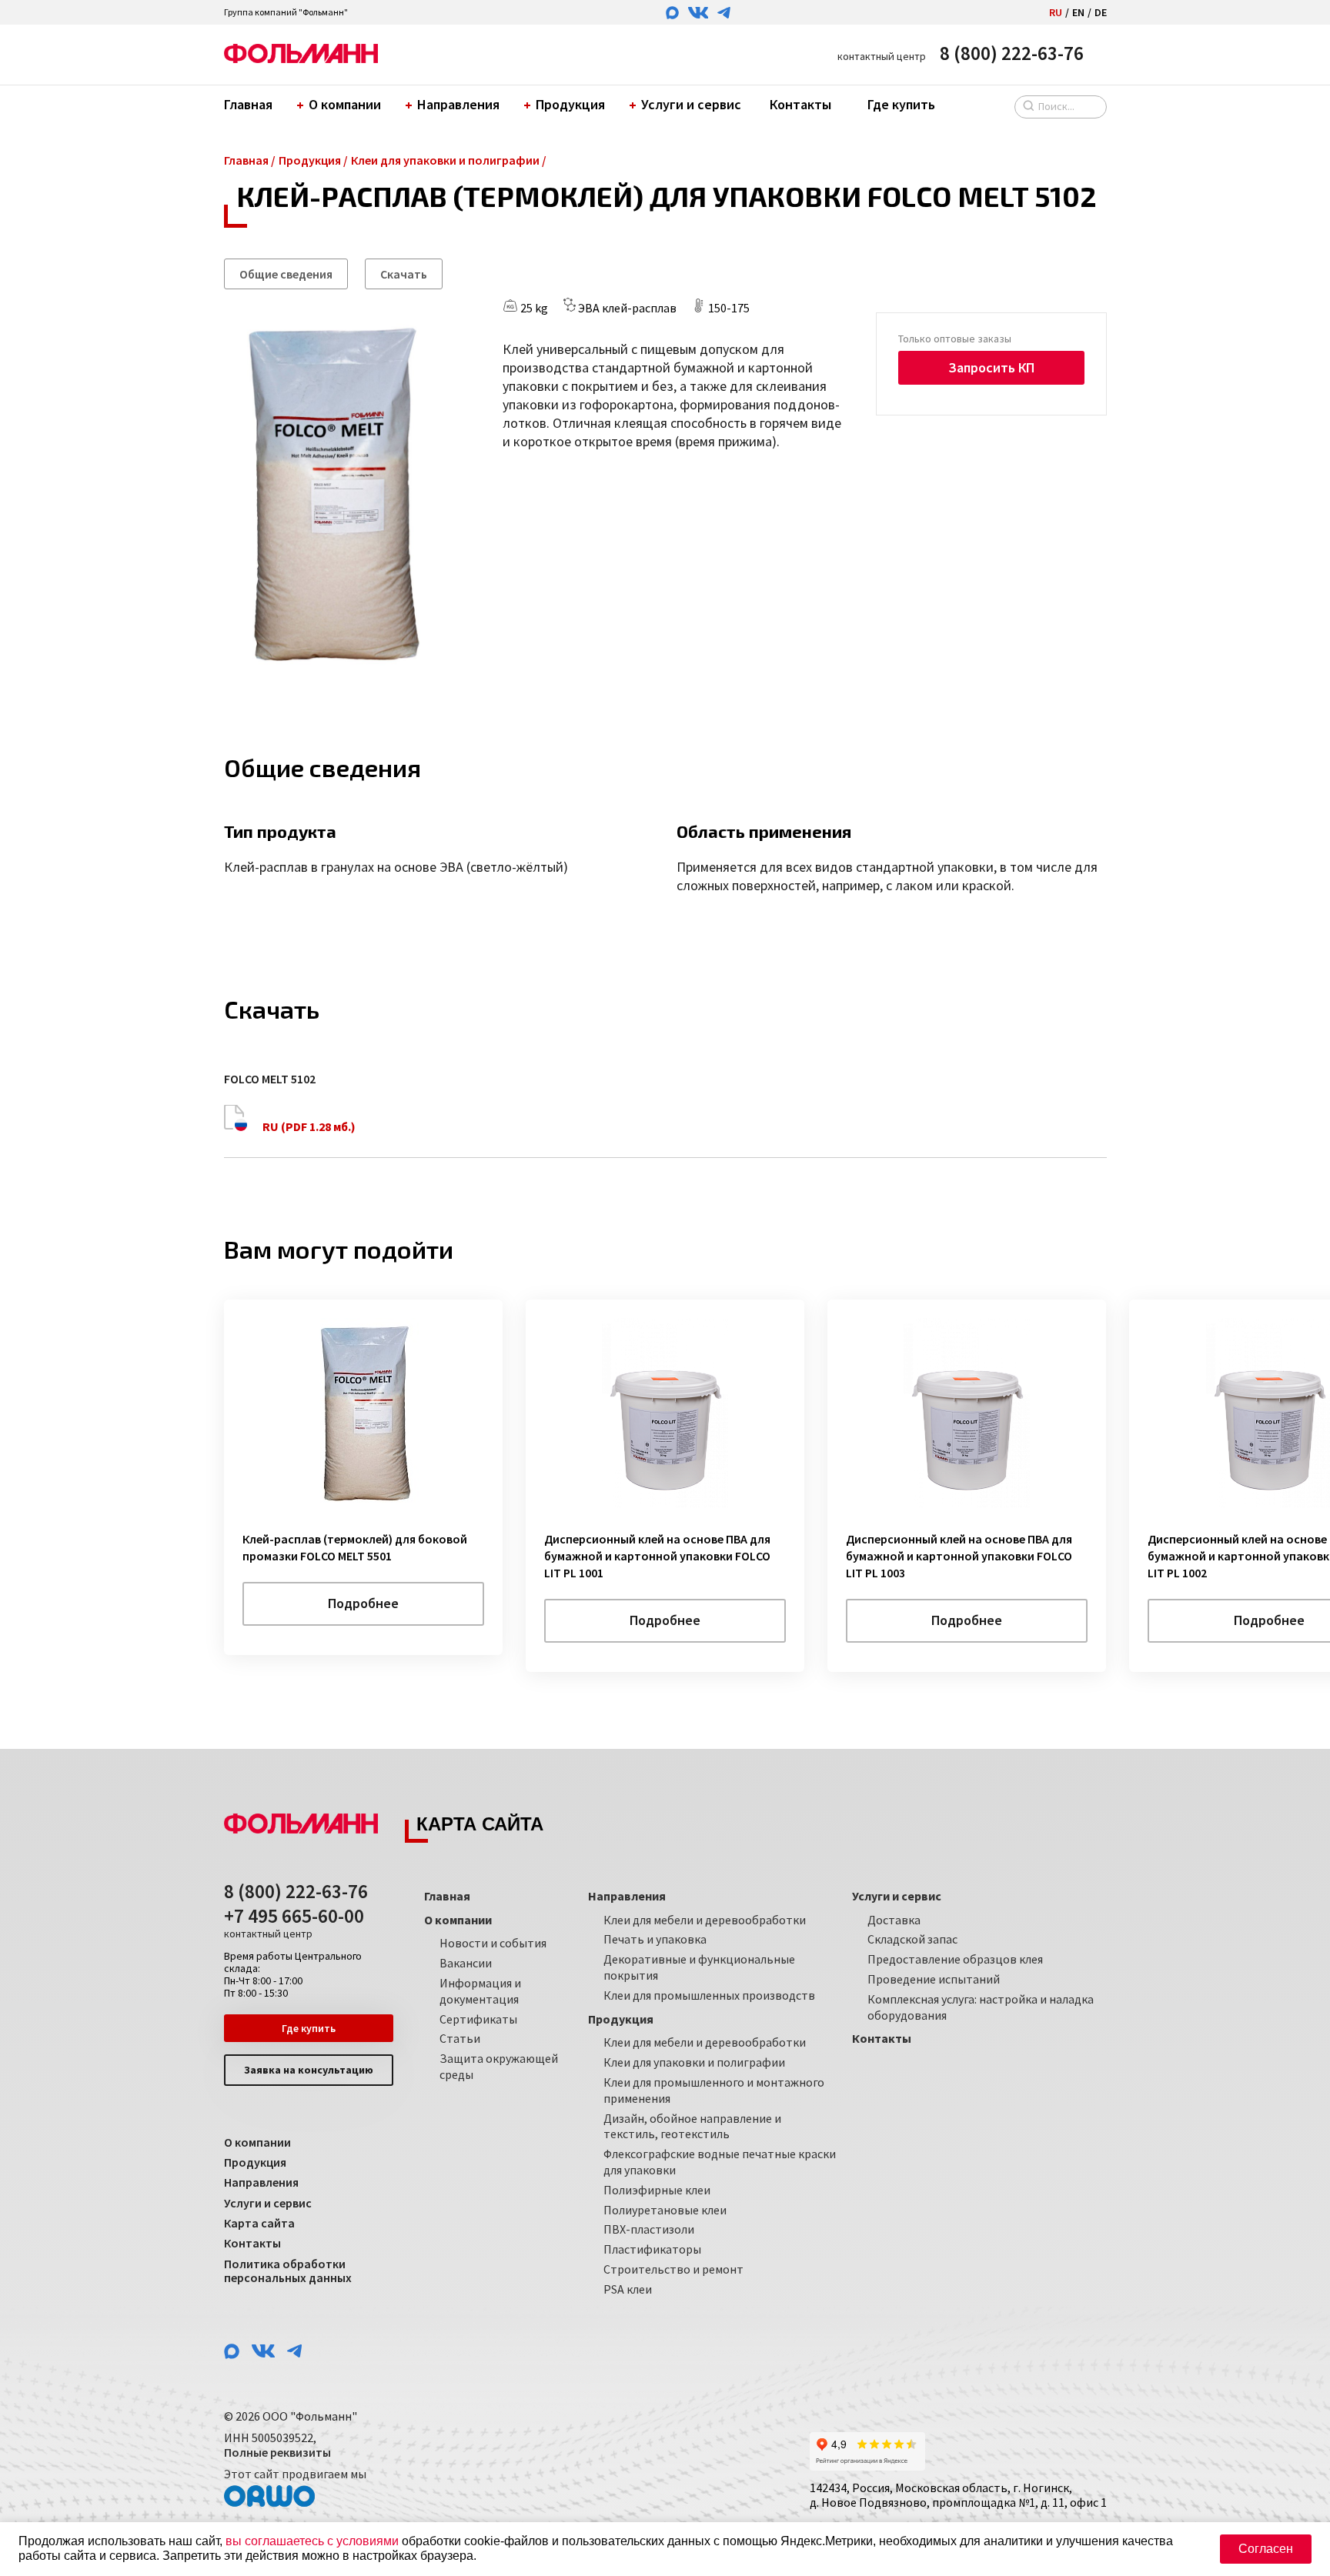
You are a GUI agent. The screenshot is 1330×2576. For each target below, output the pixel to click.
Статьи (460, 2038)
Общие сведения (286, 274)
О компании (345, 104)
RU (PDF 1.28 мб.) (308, 1126)
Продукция (570, 104)
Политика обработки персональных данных (288, 2271)
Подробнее (363, 1603)
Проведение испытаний (934, 1979)
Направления (458, 104)
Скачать (404, 274)
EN (1078, 12)
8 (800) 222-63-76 (1012, 53)
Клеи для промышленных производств (709, 1995)
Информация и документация (480, 1991)
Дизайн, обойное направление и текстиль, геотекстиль (692, 2126)
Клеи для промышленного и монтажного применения (714, 2090)
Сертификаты (478, 2019)
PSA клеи (628, 2289)
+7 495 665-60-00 (294, 1923)
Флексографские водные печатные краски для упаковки (720, 2162)
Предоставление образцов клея (955, 1959)
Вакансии (466, 1963)
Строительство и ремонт (673, 2269)
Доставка (894, 1920)
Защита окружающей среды (499, 2066)
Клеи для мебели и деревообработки (705, 1920)
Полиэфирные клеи (657, 2190)
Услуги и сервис (691, 104)
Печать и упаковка (655, 1939)
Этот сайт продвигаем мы (295, 2474)
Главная (248, 104)
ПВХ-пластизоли (649, 2229)
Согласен (1266, 2549)
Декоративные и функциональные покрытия (699, 1967)
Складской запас (912, 1939)
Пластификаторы (652, 2249)
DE (1101, 12)
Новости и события (493, 1943)
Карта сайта (259, 2223)
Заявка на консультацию (309, 2070)
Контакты (800, 104)
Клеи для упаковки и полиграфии (694, 2062)
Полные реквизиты (277, 2452)
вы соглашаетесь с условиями (312, 2541)
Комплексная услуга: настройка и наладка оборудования (981, 2007)
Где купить (901, 104)
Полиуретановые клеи (665, 2210)
